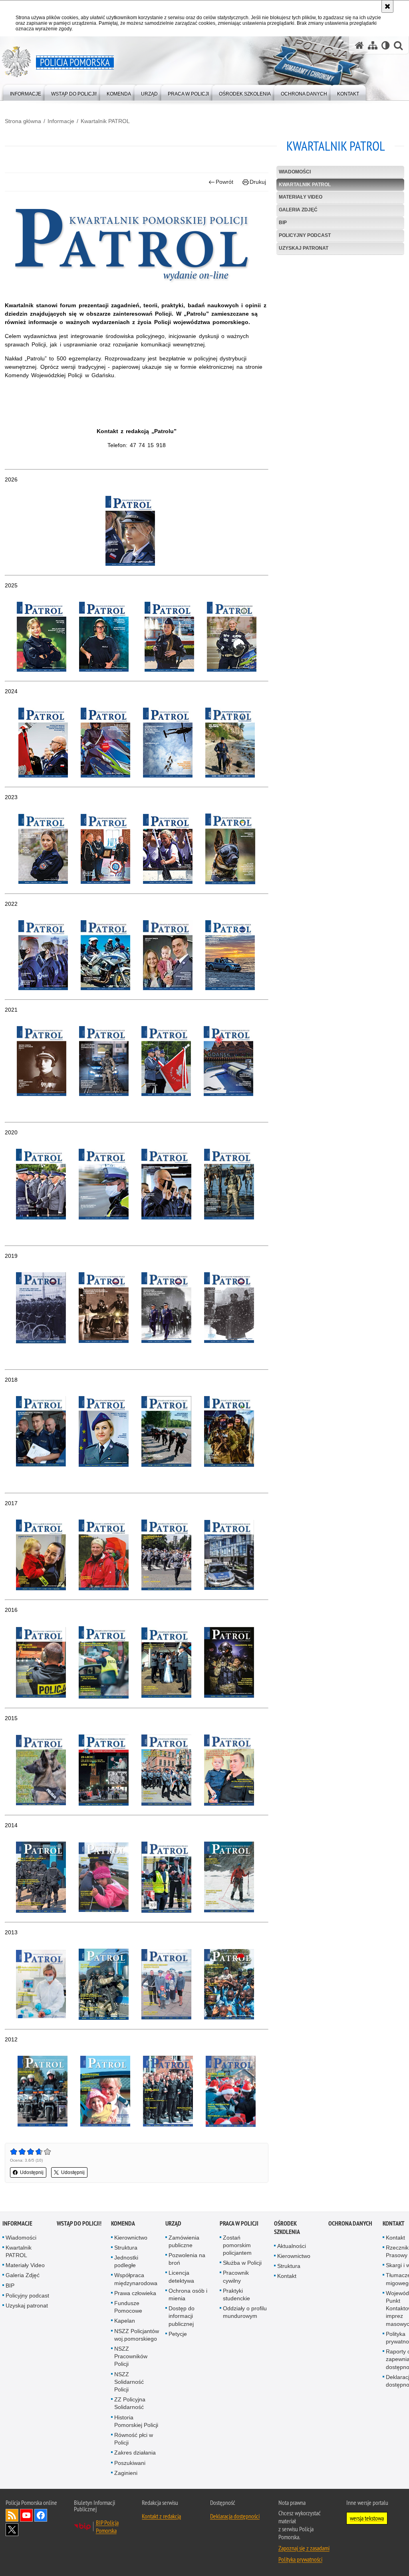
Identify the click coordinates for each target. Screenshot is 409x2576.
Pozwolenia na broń (187, 2259)
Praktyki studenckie (236, 2295)
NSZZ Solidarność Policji (129, 2382)
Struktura (126, 2248)
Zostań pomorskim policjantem (237, 2245)
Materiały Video (301, 197)
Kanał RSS (12, 2515)
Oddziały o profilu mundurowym (245, 2312)
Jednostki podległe (126, 2261)
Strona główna (23, 121)
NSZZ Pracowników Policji (131, 2356)
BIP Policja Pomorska (107, 2526)
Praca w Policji (239, 2223)
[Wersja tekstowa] (386, 45)
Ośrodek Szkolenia (287, 2228)
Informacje (61, 121)
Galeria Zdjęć (298, 210)
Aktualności (292, 2246)
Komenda (123, 2223)
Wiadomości (295, 172)
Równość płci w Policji (134, 2439)
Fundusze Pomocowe (128, 2307)
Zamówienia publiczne (184, 2241)
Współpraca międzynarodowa (136, 2279)
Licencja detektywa (181, 2277)
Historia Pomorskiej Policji (136, 2421)
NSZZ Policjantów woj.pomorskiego (137, 2335)
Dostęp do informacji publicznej (182, 2316)
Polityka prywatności (300, 2559)
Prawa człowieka (135, 2293)
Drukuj (258, 182)
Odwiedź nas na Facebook (41, 2515)
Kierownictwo (131, 2238)
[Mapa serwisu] (373, 45)
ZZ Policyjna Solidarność (130, 2403)
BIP (283, 223)
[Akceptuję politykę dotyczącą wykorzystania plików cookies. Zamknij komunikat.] (387, 6)
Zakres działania (135, 2453)
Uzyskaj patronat (304, 248)
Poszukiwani (130, 2463)
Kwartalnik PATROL (105, 121)
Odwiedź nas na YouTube (26, 2515)
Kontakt (287, 2276)
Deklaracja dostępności (235, 2516)
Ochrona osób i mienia (188, 2295)
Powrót (224, 182)
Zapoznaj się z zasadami (304, 2548)
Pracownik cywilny (236, 2277)
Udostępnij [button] (32, 2172)
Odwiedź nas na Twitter (12, 2530)
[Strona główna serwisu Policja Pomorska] (359, 45)
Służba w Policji (242, 2263)
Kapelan (125, 2321)
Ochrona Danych (350, 2223)
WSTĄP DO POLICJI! (79, 2223)
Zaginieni (126, 2473)
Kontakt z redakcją (161, 2516)
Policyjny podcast (305, 235)
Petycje (178, 2334)
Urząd (173, 2223)
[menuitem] (26, 92)
